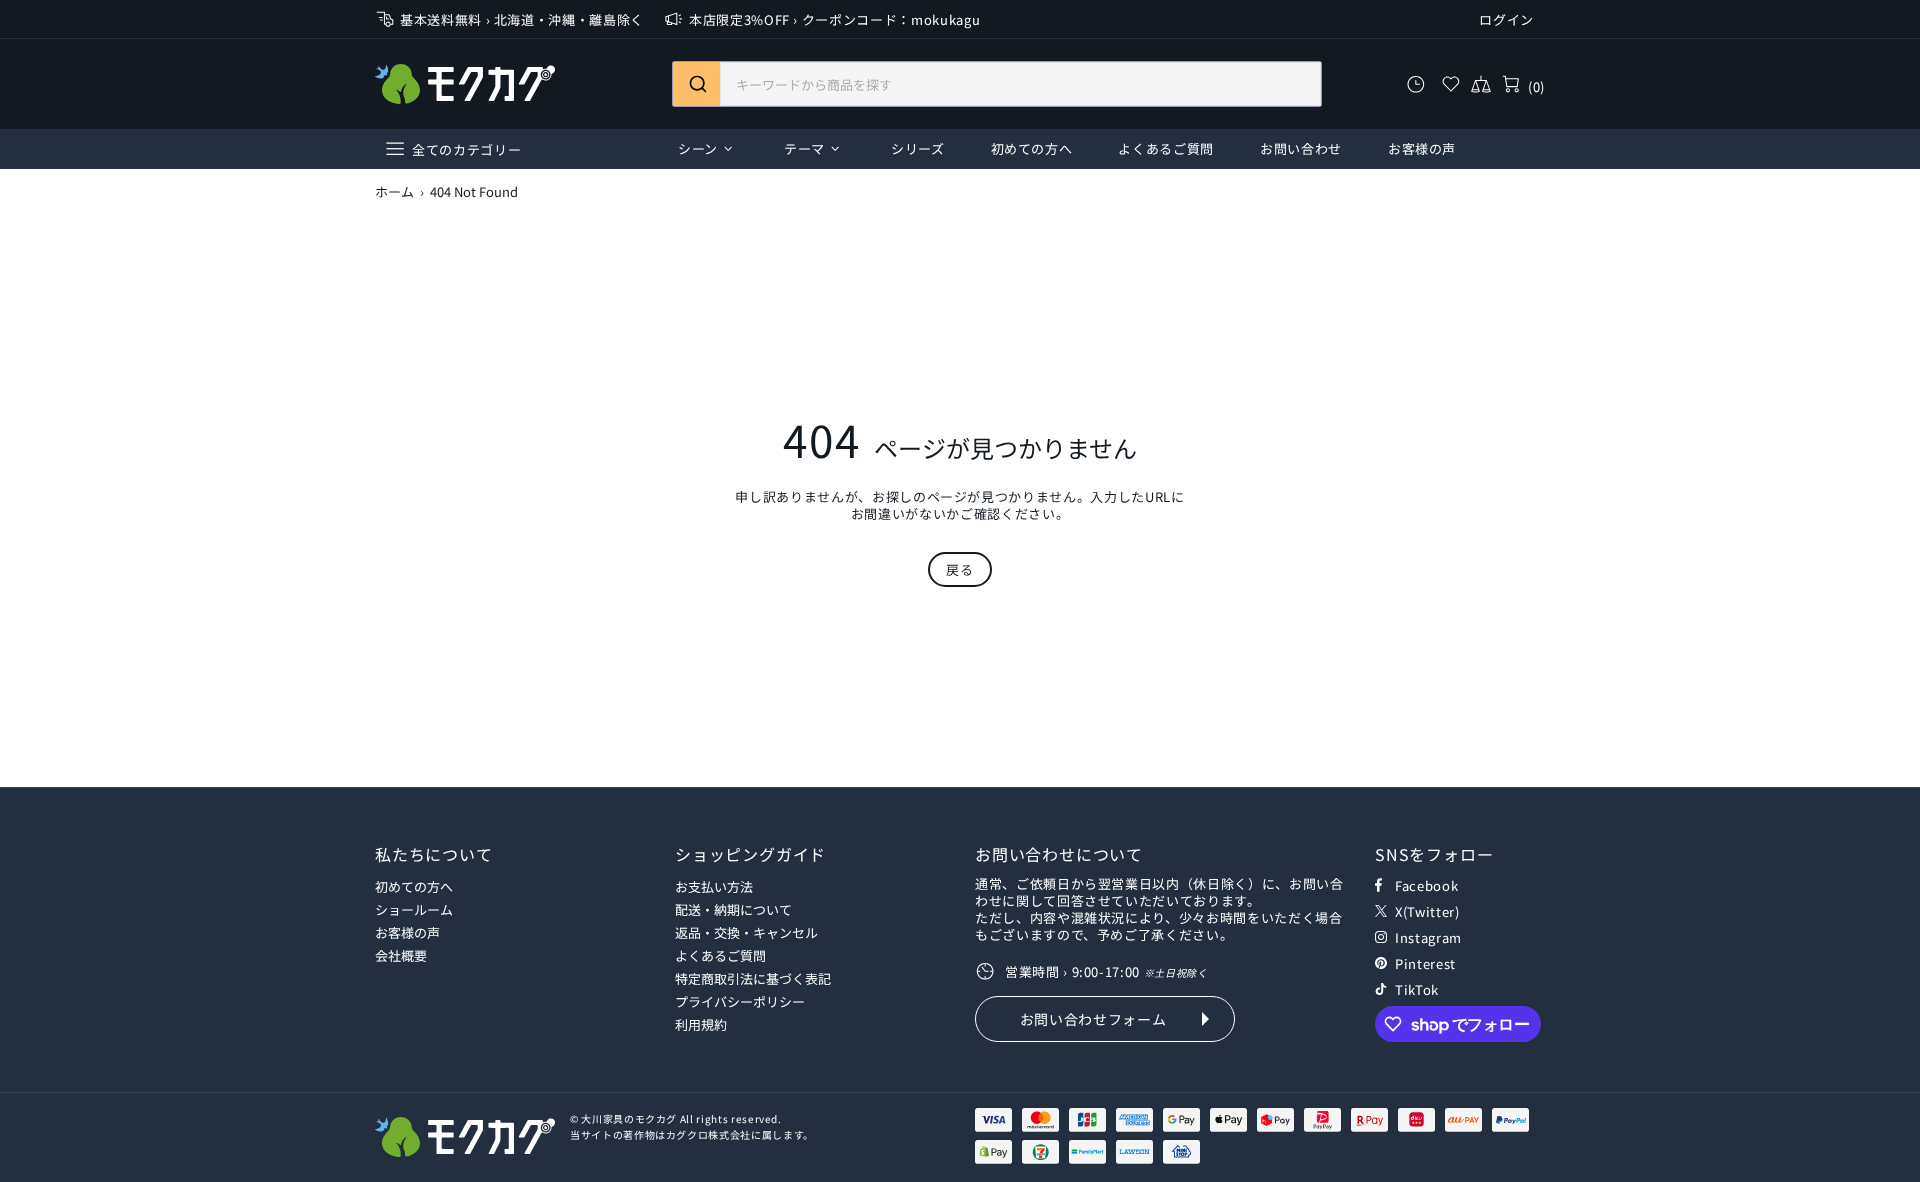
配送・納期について (733, 909)
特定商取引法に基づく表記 (753, 978)
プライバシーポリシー (740, 1001)
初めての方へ (414, 886)
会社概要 (401, 955)
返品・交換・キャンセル (746, 932)
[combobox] (997, 84)
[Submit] (696, 84)
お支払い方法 (714, 886)
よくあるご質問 (720, 955)
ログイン (1506, 19)
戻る (959, 569)
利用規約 (701, 1024)
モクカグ (465, 84)
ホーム (394, 192)
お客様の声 (407, 932)
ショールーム (414, 909)
